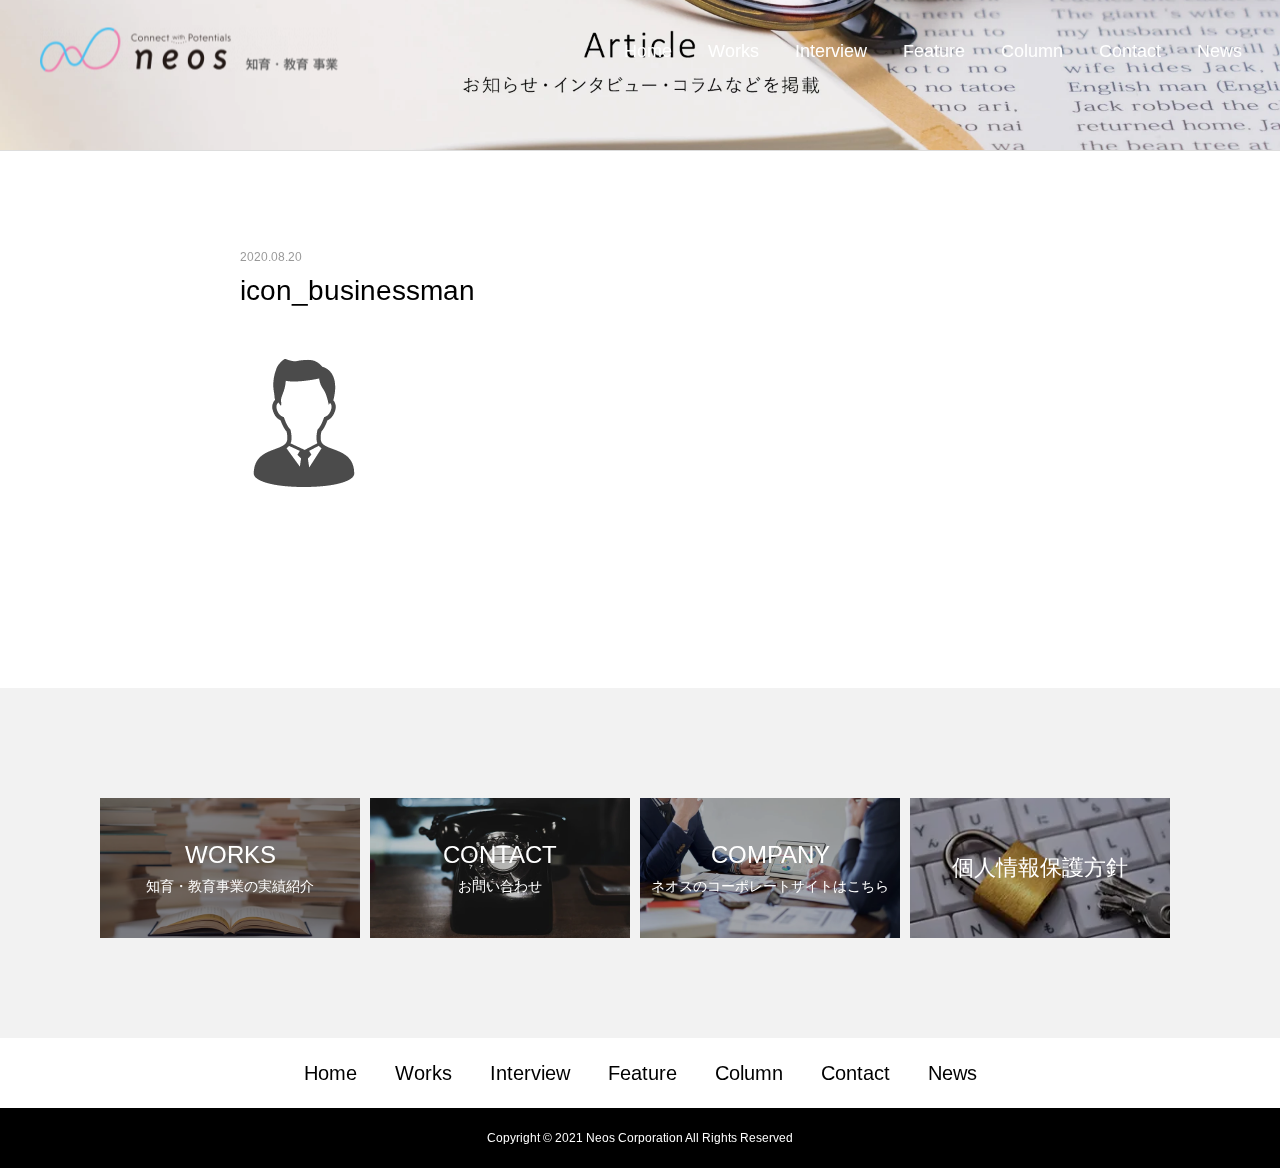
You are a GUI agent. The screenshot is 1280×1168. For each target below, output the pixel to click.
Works (733, 51)
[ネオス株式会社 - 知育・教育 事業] (189, 50)
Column (1032, 51)
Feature (934, 51)
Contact (1130, 51)
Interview (831, 51)
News (1219, 51)
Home (648, 51)
